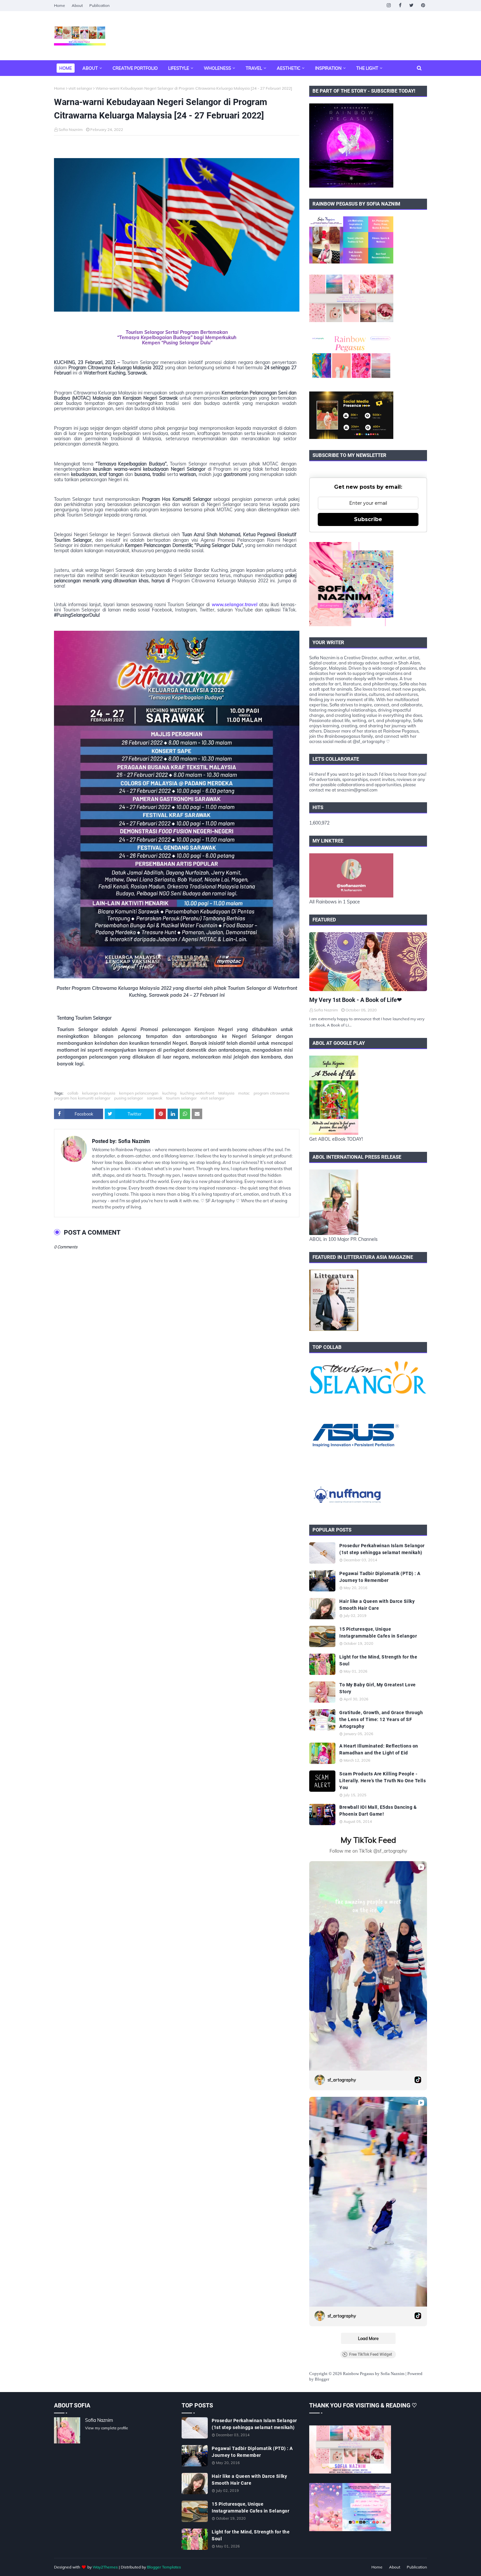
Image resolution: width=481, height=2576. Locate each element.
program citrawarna (271, 1093)
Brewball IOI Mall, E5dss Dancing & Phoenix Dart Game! (378, 1811)
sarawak (155, 1098)
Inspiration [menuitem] (328, 68)
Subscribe (368, 519)
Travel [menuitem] (254, 68)
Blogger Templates (164, 2567)
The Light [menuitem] (367, 68)
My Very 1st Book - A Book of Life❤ (356, 1000)
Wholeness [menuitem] (217, 68)
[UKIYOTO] (368, 962)
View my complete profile (107, 2428)
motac (244, 1093)
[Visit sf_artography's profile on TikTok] (320, 2080)
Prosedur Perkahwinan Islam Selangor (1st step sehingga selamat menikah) (382, 1549)
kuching (169, 1093)
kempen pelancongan (139, 1093)
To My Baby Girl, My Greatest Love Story (378, 1688)
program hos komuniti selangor (82, 1098)
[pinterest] (423, 5)
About (77, 5)
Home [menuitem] (66, 68)
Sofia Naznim (71, 129)
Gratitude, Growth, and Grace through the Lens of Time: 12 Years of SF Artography (381, 1719)
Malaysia (226, 1093)
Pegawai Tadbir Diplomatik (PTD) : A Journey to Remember (380, 1577)
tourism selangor (181, 1098)
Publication (99, 5)
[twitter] (411, 5)
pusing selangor (129, 1098)
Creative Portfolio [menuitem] (135, 68)
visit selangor (80, 88)
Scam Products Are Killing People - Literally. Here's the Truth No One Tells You (383, 1781)
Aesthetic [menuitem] (289, 68)
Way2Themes (105, 2567)
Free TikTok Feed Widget (371, 2354)
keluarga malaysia (99, 1093)
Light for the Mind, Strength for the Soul (378, 1660)
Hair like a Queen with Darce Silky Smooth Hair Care (377, 1605)
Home (60, 5)
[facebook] (400, 5)
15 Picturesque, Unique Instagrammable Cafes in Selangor (378, 1633)
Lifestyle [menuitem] (179, 68)
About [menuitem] (90, 68)
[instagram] (389, 5)
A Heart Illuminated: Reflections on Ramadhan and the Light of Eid (379, 1749)
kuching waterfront (197, 1093)
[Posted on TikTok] (418, 2080)
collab (73, 1093)
